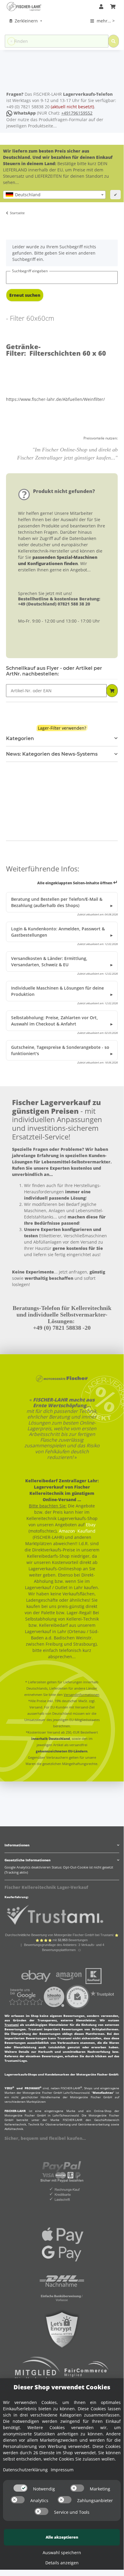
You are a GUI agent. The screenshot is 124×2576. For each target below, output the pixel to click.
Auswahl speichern (62, 2553)
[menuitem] (26, 21)
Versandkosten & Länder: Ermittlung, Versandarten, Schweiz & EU (49, 961)
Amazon (67, 1531)
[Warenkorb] (113, 7)
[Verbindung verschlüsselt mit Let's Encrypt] (62, 2329)
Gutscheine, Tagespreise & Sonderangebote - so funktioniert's (60, 1050)
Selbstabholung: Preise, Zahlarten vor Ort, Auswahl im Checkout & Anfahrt (54, 1021)
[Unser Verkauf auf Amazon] (69, 1975)
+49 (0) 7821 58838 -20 (62, 1328)
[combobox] (54, 195)
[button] (101, 7)
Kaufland (86, 1531)
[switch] (20, 2488)
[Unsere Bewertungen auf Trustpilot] (102, 1996)
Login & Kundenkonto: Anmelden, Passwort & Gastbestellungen (58, 932)
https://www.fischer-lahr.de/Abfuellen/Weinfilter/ (55, 399)
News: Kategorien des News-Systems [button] (52, 754)
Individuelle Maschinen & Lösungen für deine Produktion (57, 991)
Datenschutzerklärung (25, 2470)
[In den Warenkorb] (112, 691)
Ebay (91, 1525)
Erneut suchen (25, 295)
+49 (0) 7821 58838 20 (28, 107)
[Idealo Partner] (54, 1996)
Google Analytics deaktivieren (28, 1867)
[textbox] (54, 195)
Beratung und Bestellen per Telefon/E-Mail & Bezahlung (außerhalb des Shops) (57, 902)
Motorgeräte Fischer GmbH (42, 2093)
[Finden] (113, 41)
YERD (9, 2088)
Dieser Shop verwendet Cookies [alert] (62, 2387)
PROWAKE (33, 2088)
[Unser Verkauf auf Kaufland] (94, 1975)
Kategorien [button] (20, 738)
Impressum (62, 2470)
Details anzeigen (62, 2563)
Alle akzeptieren (62, 2537)
